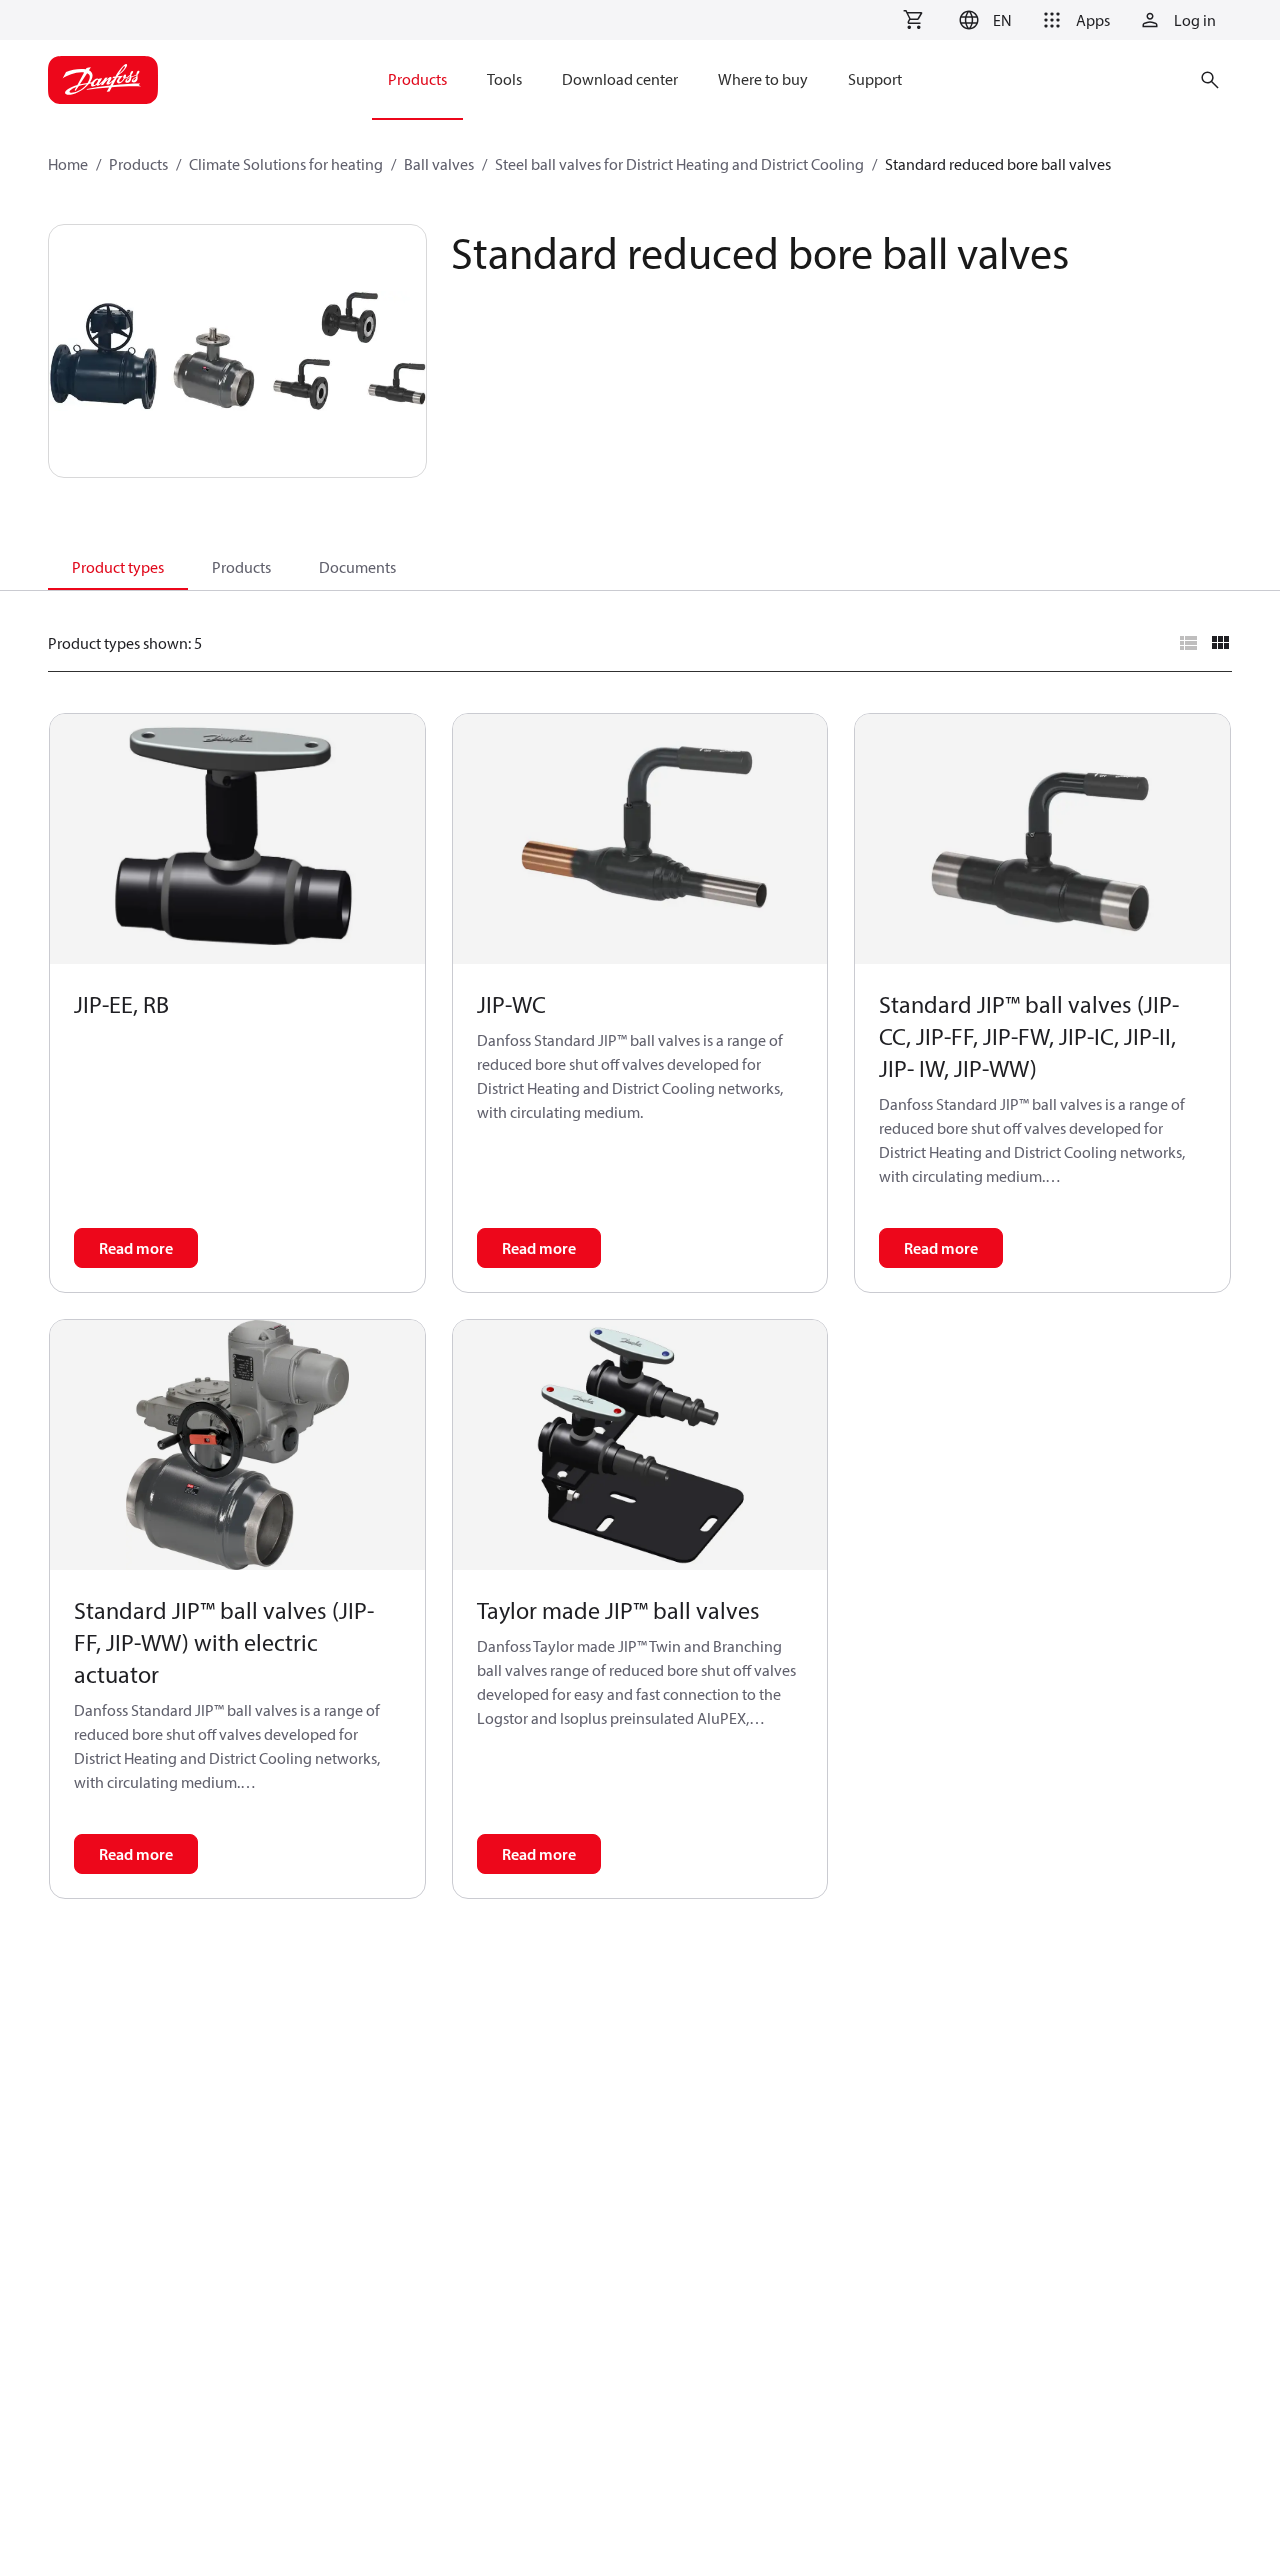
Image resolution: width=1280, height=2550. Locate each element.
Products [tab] (241, 567)
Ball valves (439, 164)
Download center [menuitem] (620, 79)
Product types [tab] (118, 567)
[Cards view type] (1220, 643)
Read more (136, 1248)
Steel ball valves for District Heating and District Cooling (679, 164)
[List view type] (1188, 643)
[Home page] (103, 80)
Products (138, 164)
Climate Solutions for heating (286, 164)
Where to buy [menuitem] (763, 79)
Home (68, 164)
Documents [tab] (357, 567)
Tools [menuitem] (504, 79)
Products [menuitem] (417, 79)
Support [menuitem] (875, 79)
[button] (982, 20)
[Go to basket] (913, 20)
